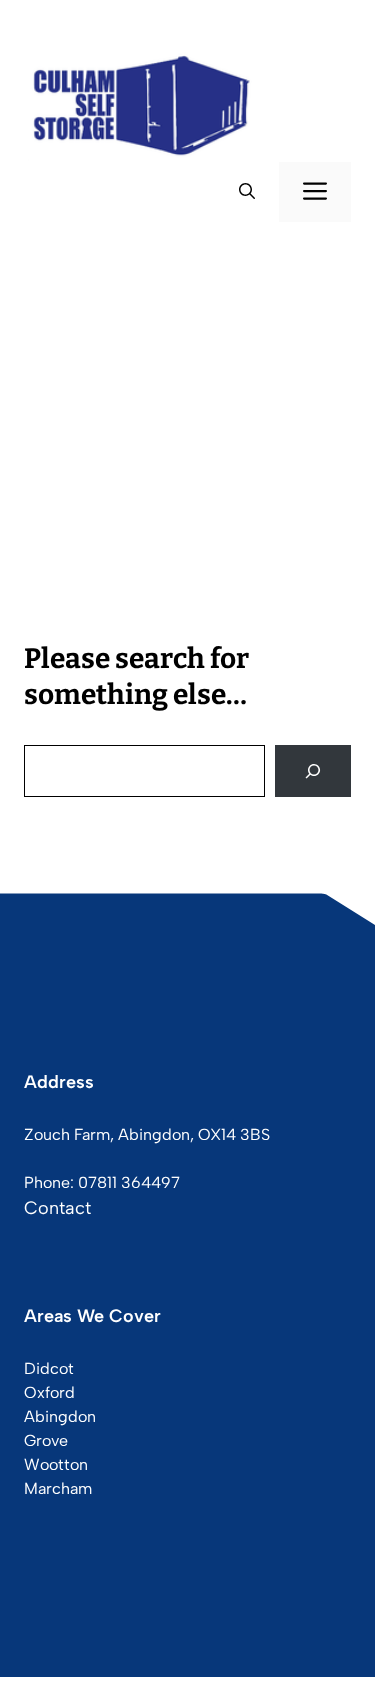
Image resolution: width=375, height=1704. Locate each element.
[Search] (313, 771)
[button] (247, 192)
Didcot (49, 1368)
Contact (57, 1208)
